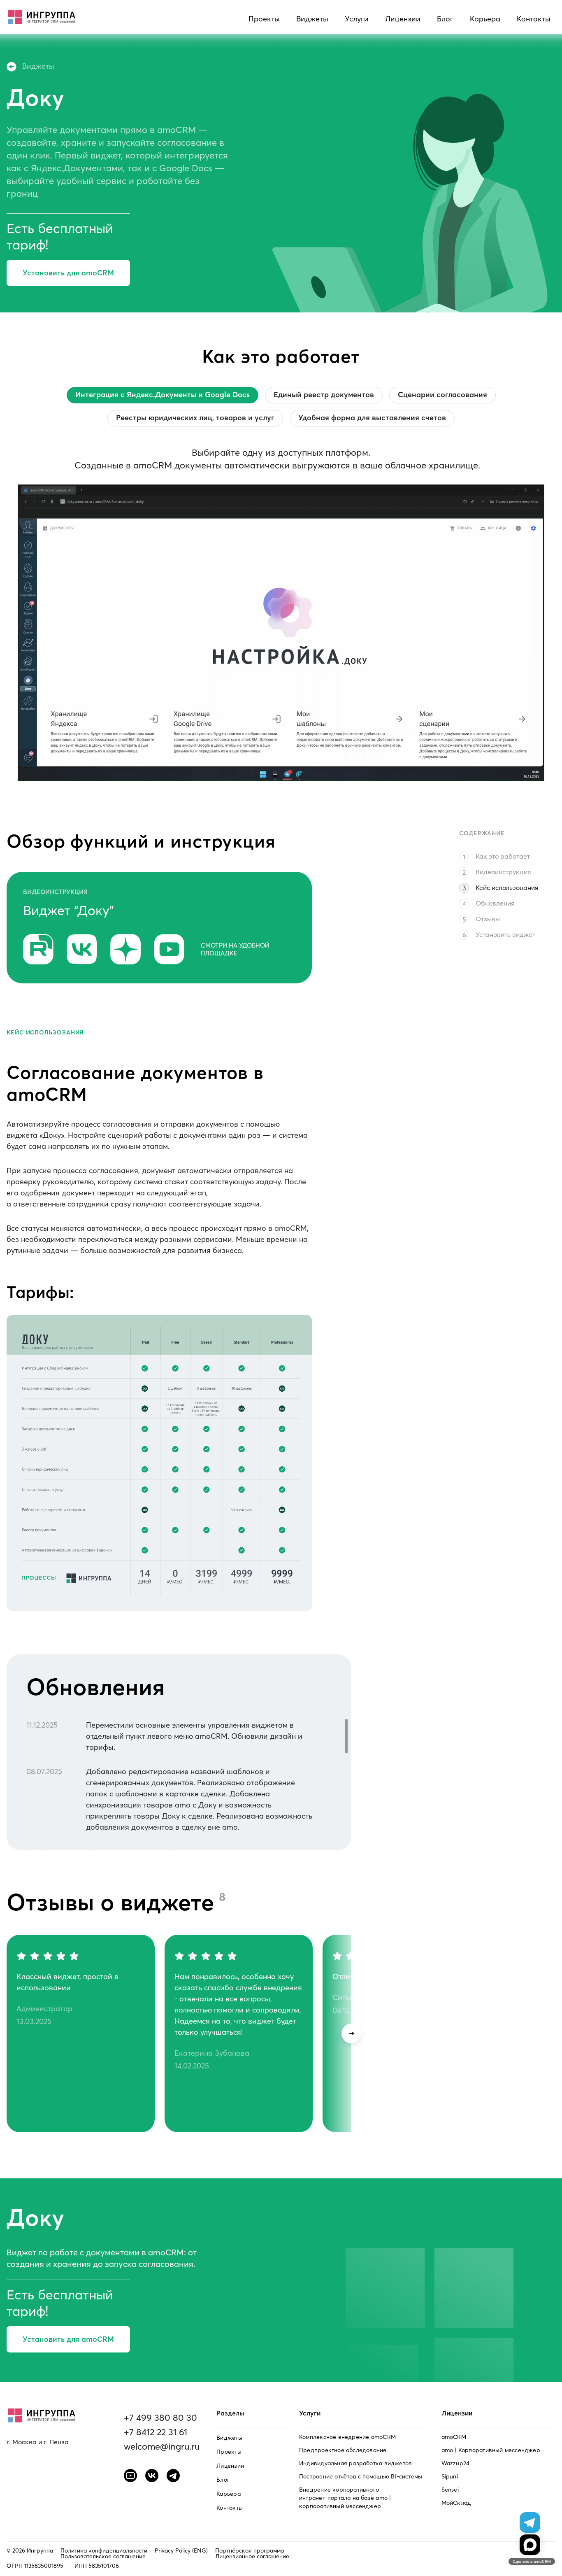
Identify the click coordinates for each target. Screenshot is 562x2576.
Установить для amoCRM (68, 273)
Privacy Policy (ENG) (181, 2550)
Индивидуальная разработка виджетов (355, 2463)
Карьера (485, 19)
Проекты (264, 19)
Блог (445, 19)
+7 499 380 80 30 (160, 2418)
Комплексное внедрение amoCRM (347, 2437)
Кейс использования (507, 887)
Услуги (357, 19)
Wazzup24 (456, 2463)
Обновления (495, 903)
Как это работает (503, 856)
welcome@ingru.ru (162, 2446)
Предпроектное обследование (343, 2450)
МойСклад (456, 2503)
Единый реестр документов (324, 395)
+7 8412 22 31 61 (156, 2432)
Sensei (450, 2490)
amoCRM (454, 2437)
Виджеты (312, 19)
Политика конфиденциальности (104, 2550)
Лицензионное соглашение (252, 2556)
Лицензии (403, 19)
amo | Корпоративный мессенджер (491, 2450)
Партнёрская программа (250, 2550)
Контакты (534, 19)
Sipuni (450, 2476)
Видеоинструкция (503, 872)
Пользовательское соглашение (103, 2556)
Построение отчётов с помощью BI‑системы (361, 2476)
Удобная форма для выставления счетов (372, 418)
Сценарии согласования (442, 395)
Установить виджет (505, 934)
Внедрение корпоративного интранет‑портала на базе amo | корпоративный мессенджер (345, 2498)
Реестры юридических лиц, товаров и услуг (195, 418)
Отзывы (488, 919)
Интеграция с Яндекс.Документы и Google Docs (163, 395)
